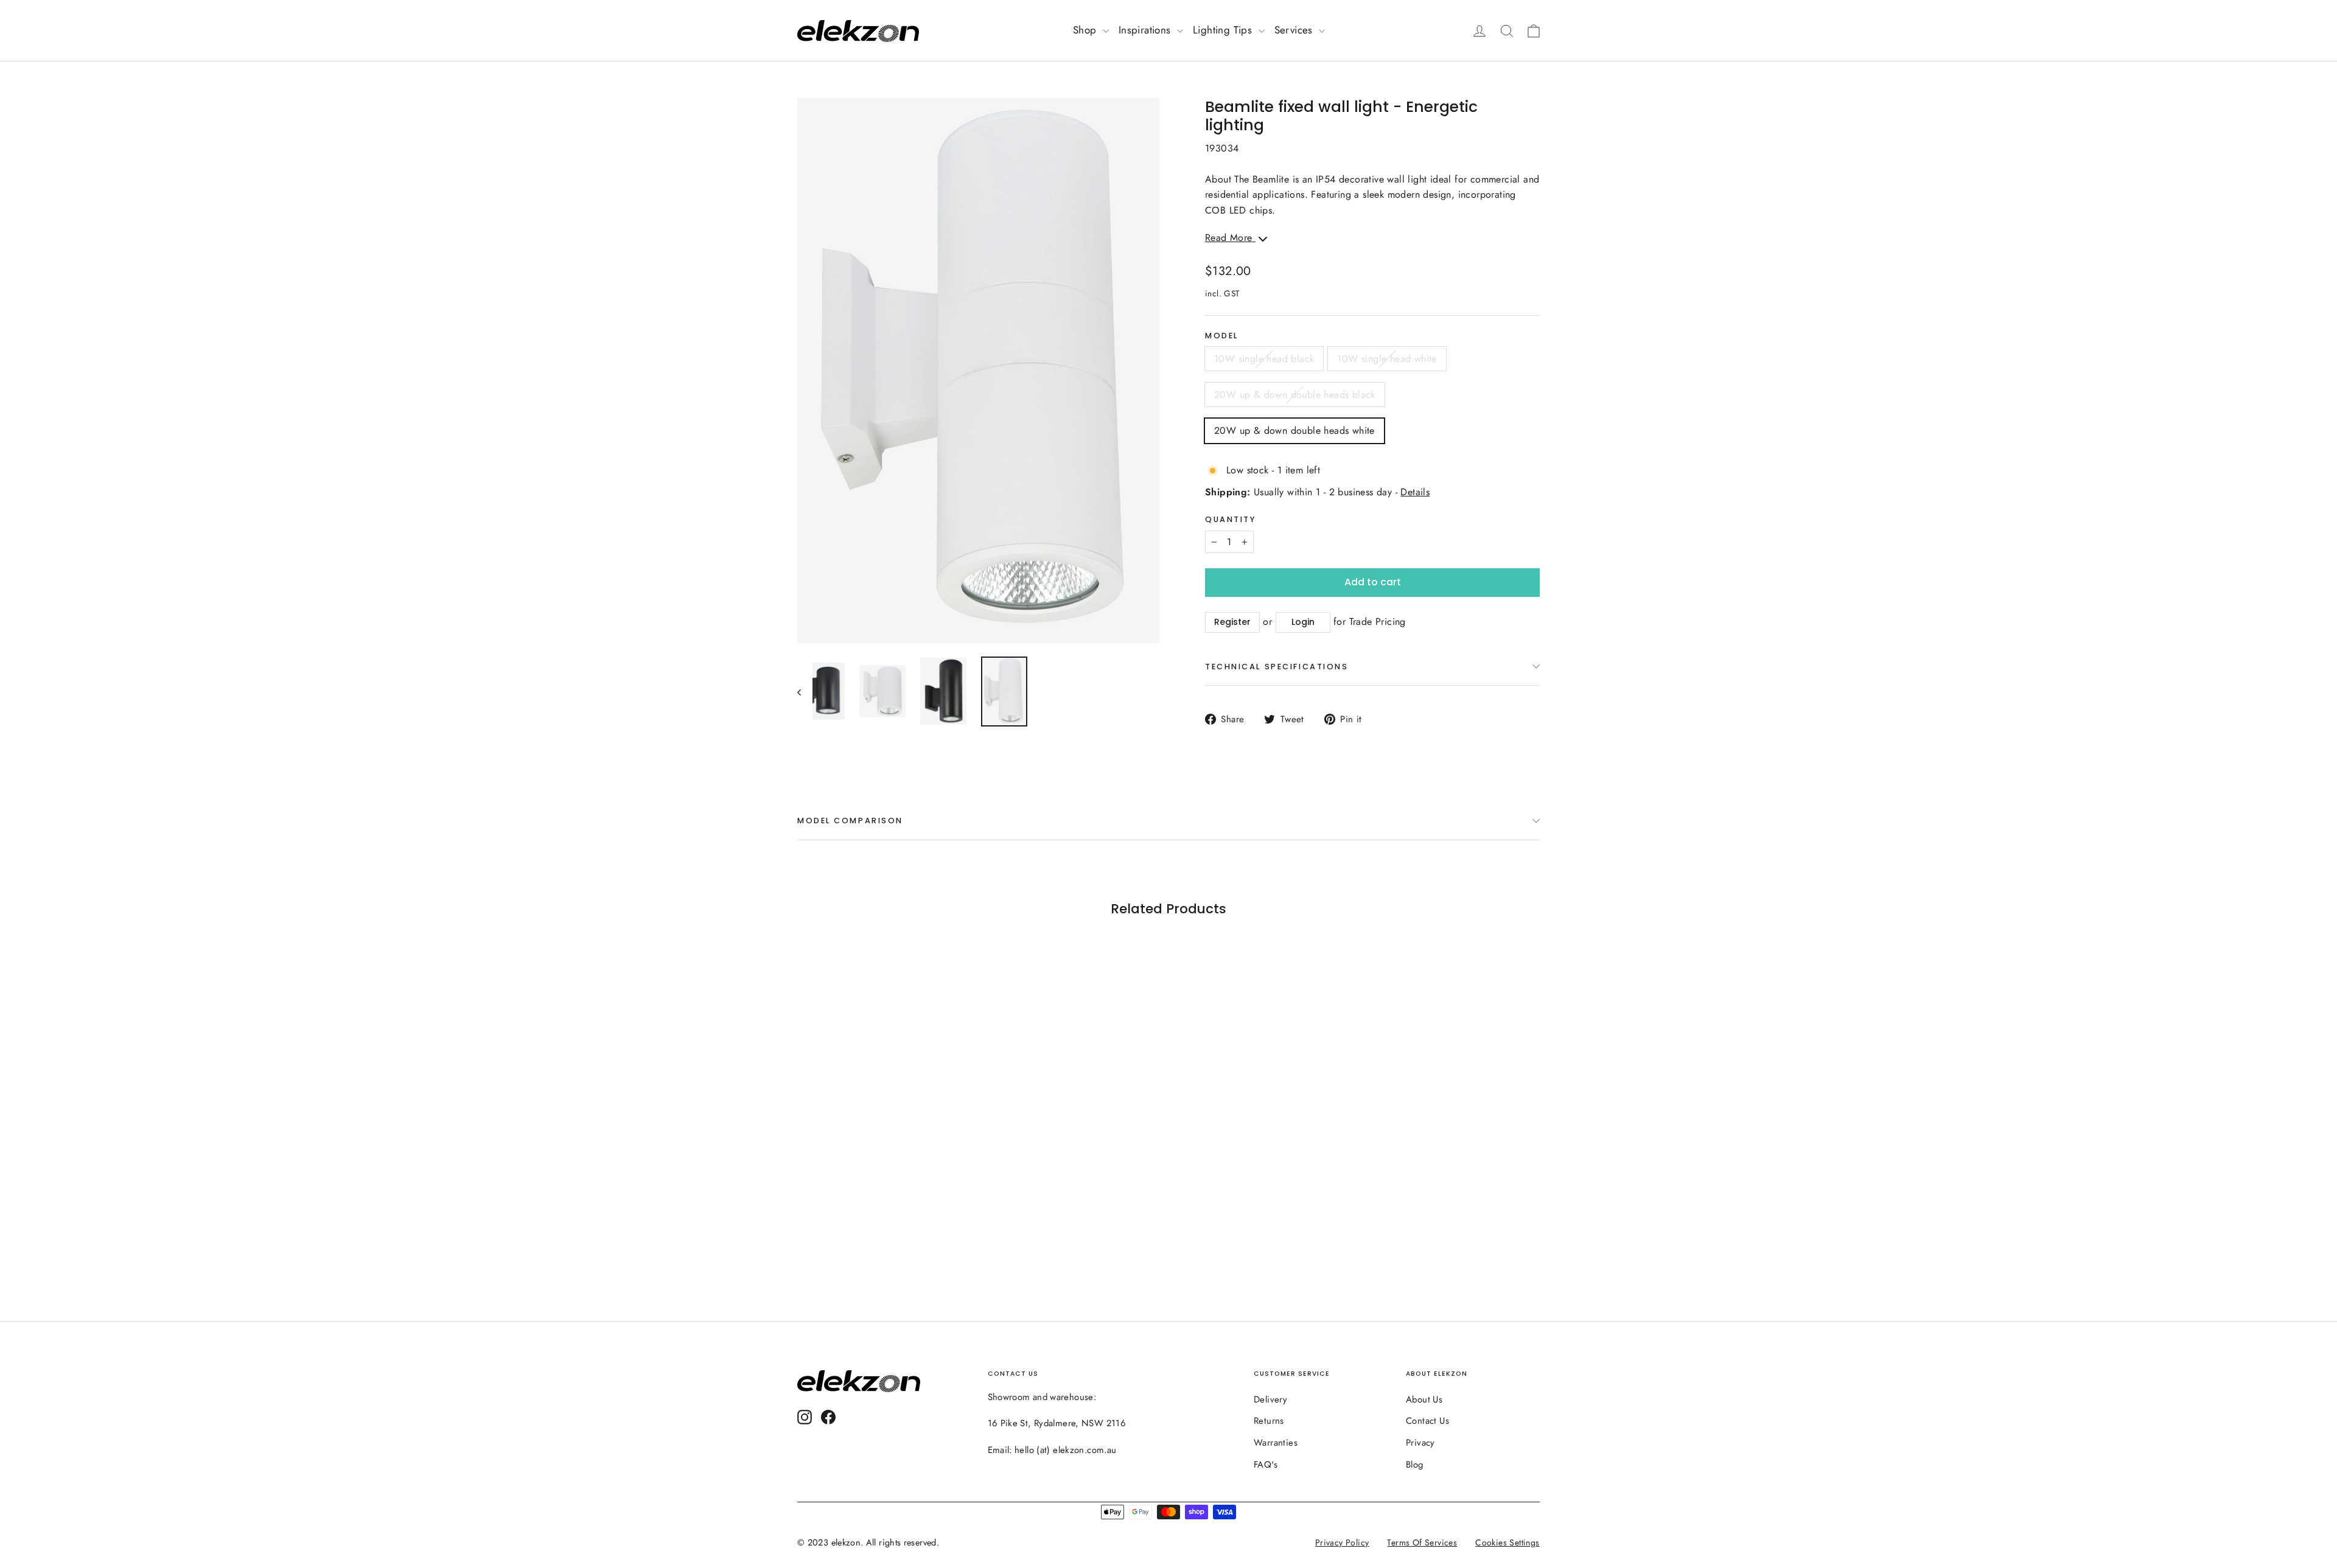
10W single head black (1264, 359)
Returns (1269, 1421)
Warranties (1276, 1443)
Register (1232, 622)
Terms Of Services (1423, 1542)
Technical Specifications (1277, 667)
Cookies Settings (1508, 1542)
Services (1295, 30)
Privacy (1420, 1443)
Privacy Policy (1342, 1542)
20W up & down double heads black (1295, 395)
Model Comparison (850, 821)
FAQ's (1266, 1465)
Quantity (1230, 519)
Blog (1415, 1465)
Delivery (1270, 1399)
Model (1222, 336)
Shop (1086, 30)
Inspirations (1146, 30)
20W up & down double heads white (1294, 430)
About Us (1424, 1399)
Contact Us (1427, 1421)
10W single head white (1387, 359)
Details (1415, 492)
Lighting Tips (1224, 30)
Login (1303, 622)
